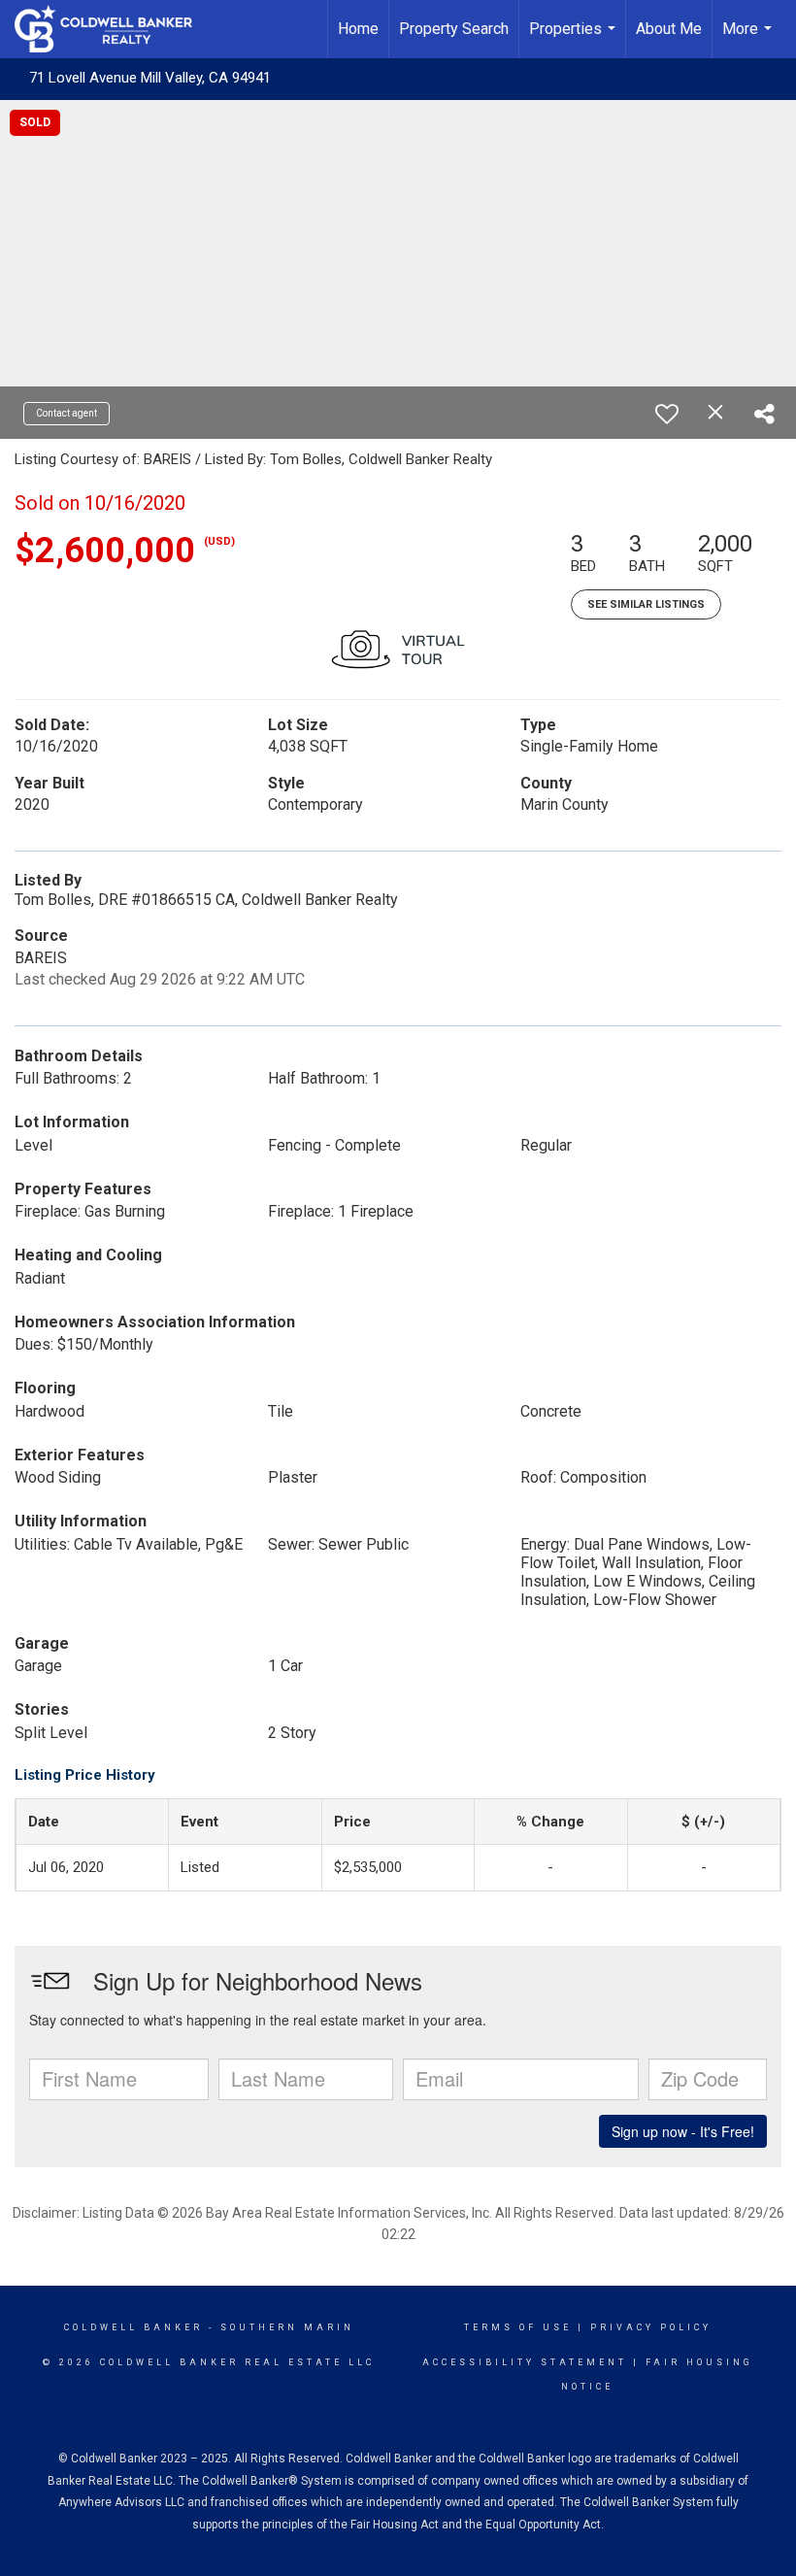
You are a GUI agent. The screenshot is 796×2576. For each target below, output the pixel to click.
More (749, 39)
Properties (575, 39)
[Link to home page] (113, 29)
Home (358, 29)
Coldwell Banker (133, 2327)
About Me (669, 29)
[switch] (667, 414)
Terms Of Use (518, 2327)
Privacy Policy (651, 2327)
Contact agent (66, 413)
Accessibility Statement (525, 2362)
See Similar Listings (646, 604)
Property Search (454, 29)
